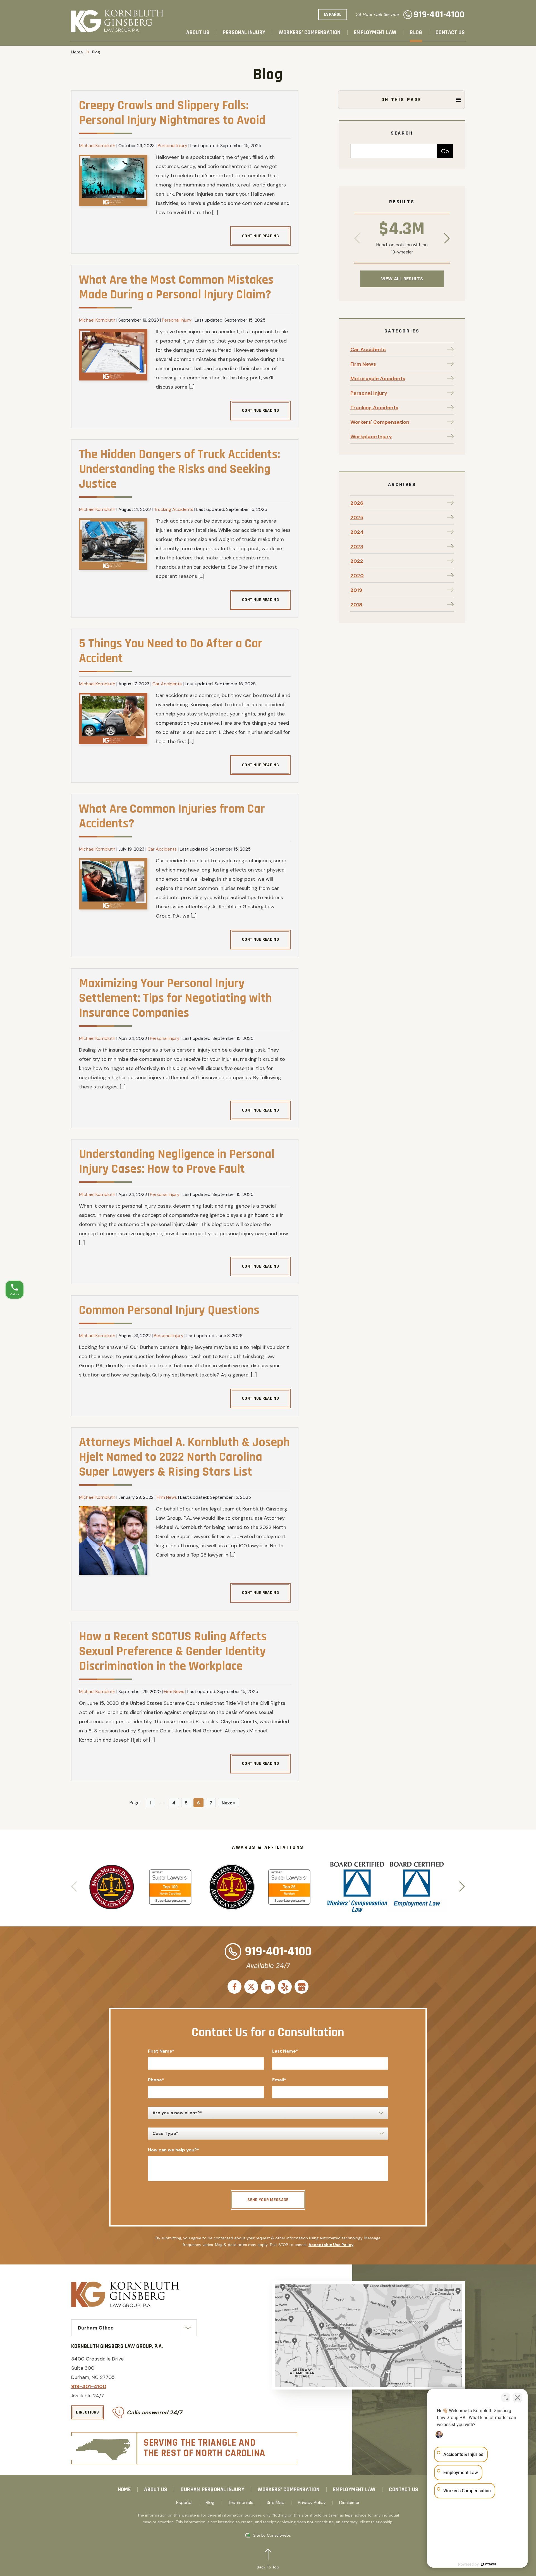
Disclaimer (350, 2503)
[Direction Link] (368, 2335)
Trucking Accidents (174, 509)
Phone (156, 2080)
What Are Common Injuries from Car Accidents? (172, 816)
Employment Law (375, 33)
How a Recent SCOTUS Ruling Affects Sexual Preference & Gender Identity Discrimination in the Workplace (173, 1651)
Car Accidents (167, 684)
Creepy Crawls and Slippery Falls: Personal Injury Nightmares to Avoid (172, 113)
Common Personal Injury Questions (169, 1310)
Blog (416, 33)
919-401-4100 (439, 15)
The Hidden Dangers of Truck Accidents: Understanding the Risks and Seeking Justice (180, 469)
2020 (357, 576)
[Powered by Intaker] (489, 2564)
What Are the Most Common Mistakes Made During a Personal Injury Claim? (176, 287)
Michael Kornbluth (97, 146)
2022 (357, 561)
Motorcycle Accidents (378, 379)
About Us (198, 33)
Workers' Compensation (380, 422)
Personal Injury (244, 33)
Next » (228, 1803)
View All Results (402, 279)
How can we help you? (174, 2150)
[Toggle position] (506, 2398)
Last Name (285, 2051)
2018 (356, 605)
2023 (357, 547)
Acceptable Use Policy (331, 2245)
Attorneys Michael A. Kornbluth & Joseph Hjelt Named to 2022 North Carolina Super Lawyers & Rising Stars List (184, 1457)
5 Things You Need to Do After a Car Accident (171, 651)
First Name (161, 2051)
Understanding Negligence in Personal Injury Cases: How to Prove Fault (177, 1162)
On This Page (401, 100)
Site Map (276, 2503)
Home (77, 52)
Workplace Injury (371, 437)
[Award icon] (112, 1868)
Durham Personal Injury (212, 2489)
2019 (356, 590)
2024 (357, 532)
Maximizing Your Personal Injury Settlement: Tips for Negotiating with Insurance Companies (175, 998)
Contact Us (450, 33)
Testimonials (241, 2503)
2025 (357, 518)
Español (184, 2503)
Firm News (167, 1497)
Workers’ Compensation (309, 33)
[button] (447, 239)
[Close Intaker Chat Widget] (518, 2398)
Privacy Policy (312, 2503)
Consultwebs (279, 2535)
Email (279, 2080)
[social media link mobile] (234, 1987)
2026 (357, 503)
